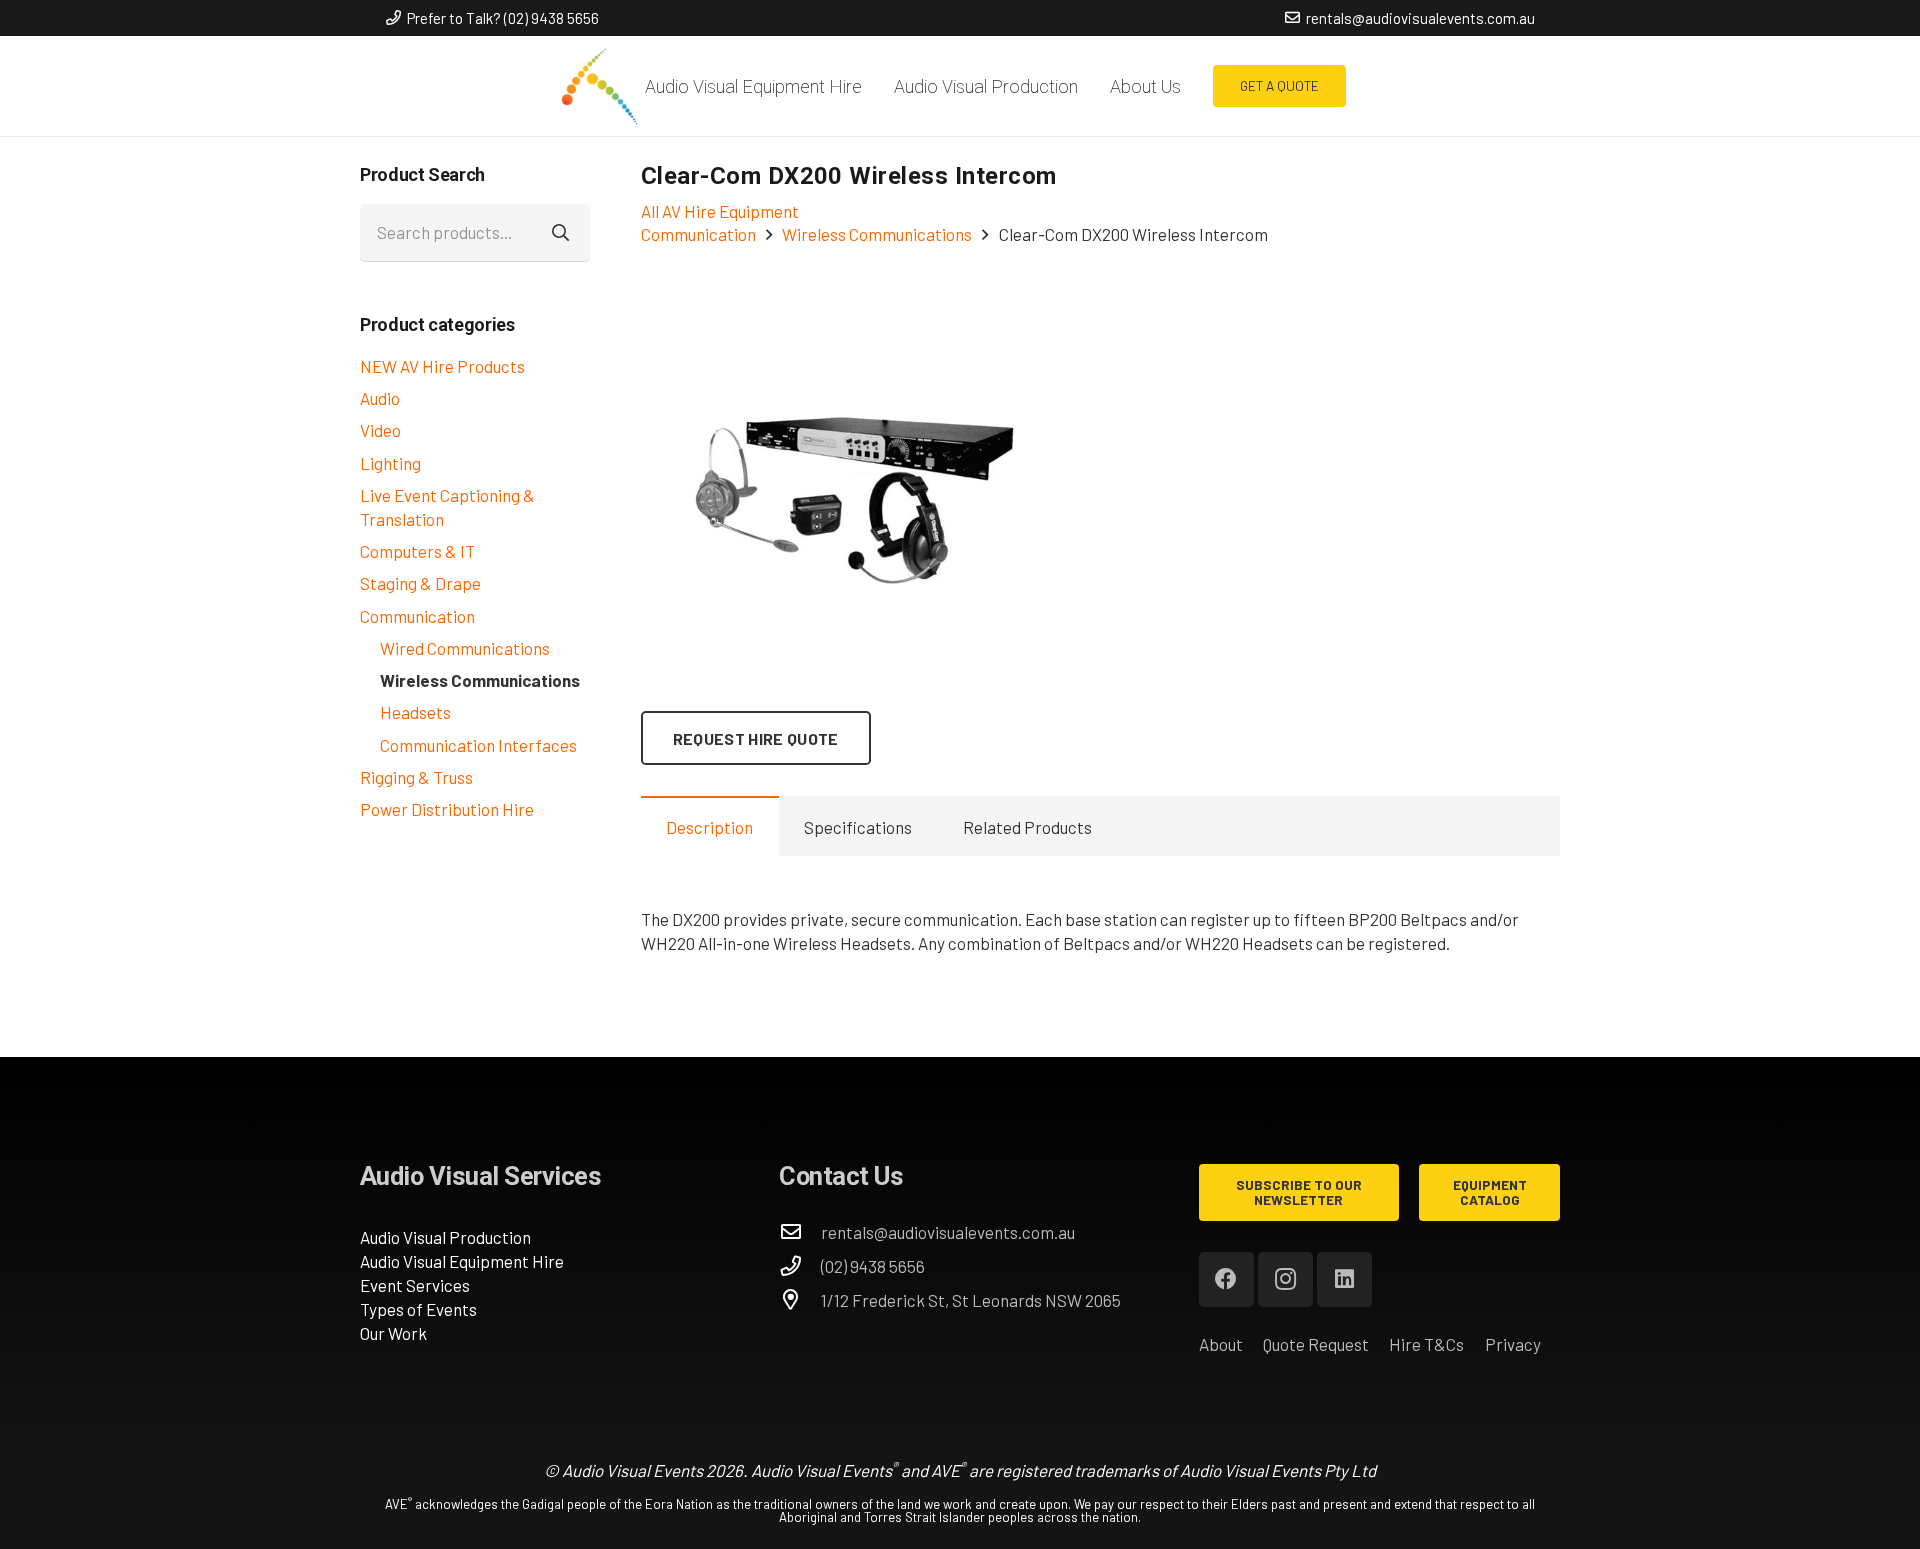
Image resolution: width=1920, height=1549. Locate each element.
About (1221, 1344)
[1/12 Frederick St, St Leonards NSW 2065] (800, 1300)
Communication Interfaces (478, 745)
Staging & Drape (420, 583)
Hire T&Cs (1426, 1344)
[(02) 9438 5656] (800, 1266)
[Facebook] (1226, 1279)
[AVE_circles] (599, 86)
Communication (417, 616)
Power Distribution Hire (447, 809)
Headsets (415, 712)
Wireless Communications (480, 680)
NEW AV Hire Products (442, 366)
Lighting (390, 463)
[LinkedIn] (1344, 1279)
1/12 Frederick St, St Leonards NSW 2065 (971, 1300)
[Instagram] (1285, 1279)
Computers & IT (417, 551)
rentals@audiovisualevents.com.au (948, 1232)
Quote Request (1316, 1344)
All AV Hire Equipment (720, 211)
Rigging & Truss (416, 777)
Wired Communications (465, 648)
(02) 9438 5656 (873, 1266)
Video (380, 430)
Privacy (1513, 1344)
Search (561, 232)
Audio (380, 398)
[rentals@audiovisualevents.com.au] (800, 1232)
